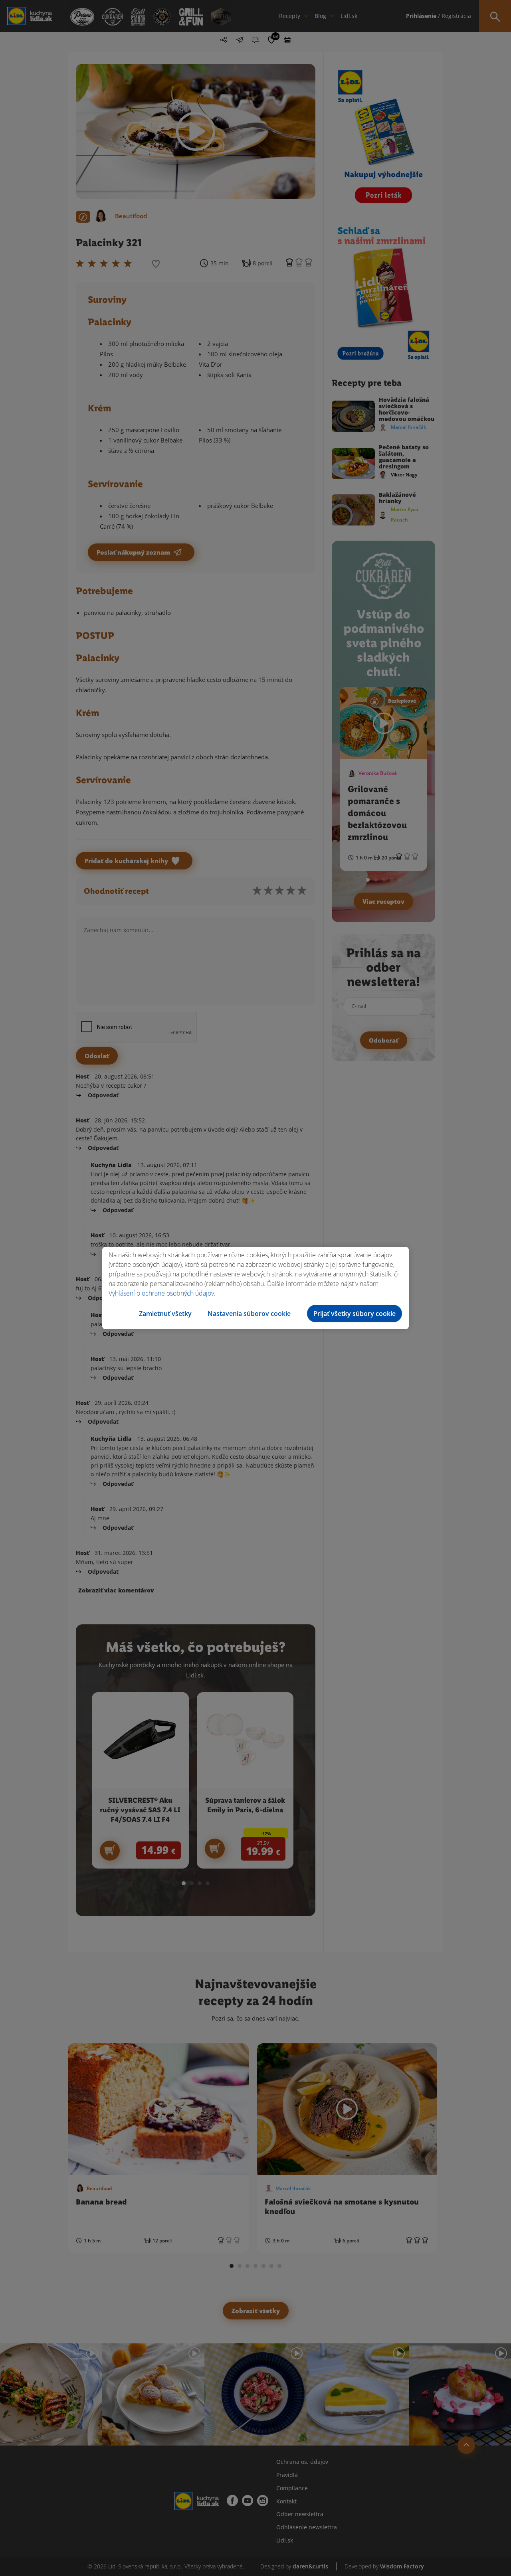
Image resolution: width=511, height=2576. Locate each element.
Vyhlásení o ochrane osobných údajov (161, 1293)
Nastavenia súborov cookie (249, 1314)
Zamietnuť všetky (165, 1314)
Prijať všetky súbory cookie (355, 1314)
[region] (255, 1288)
